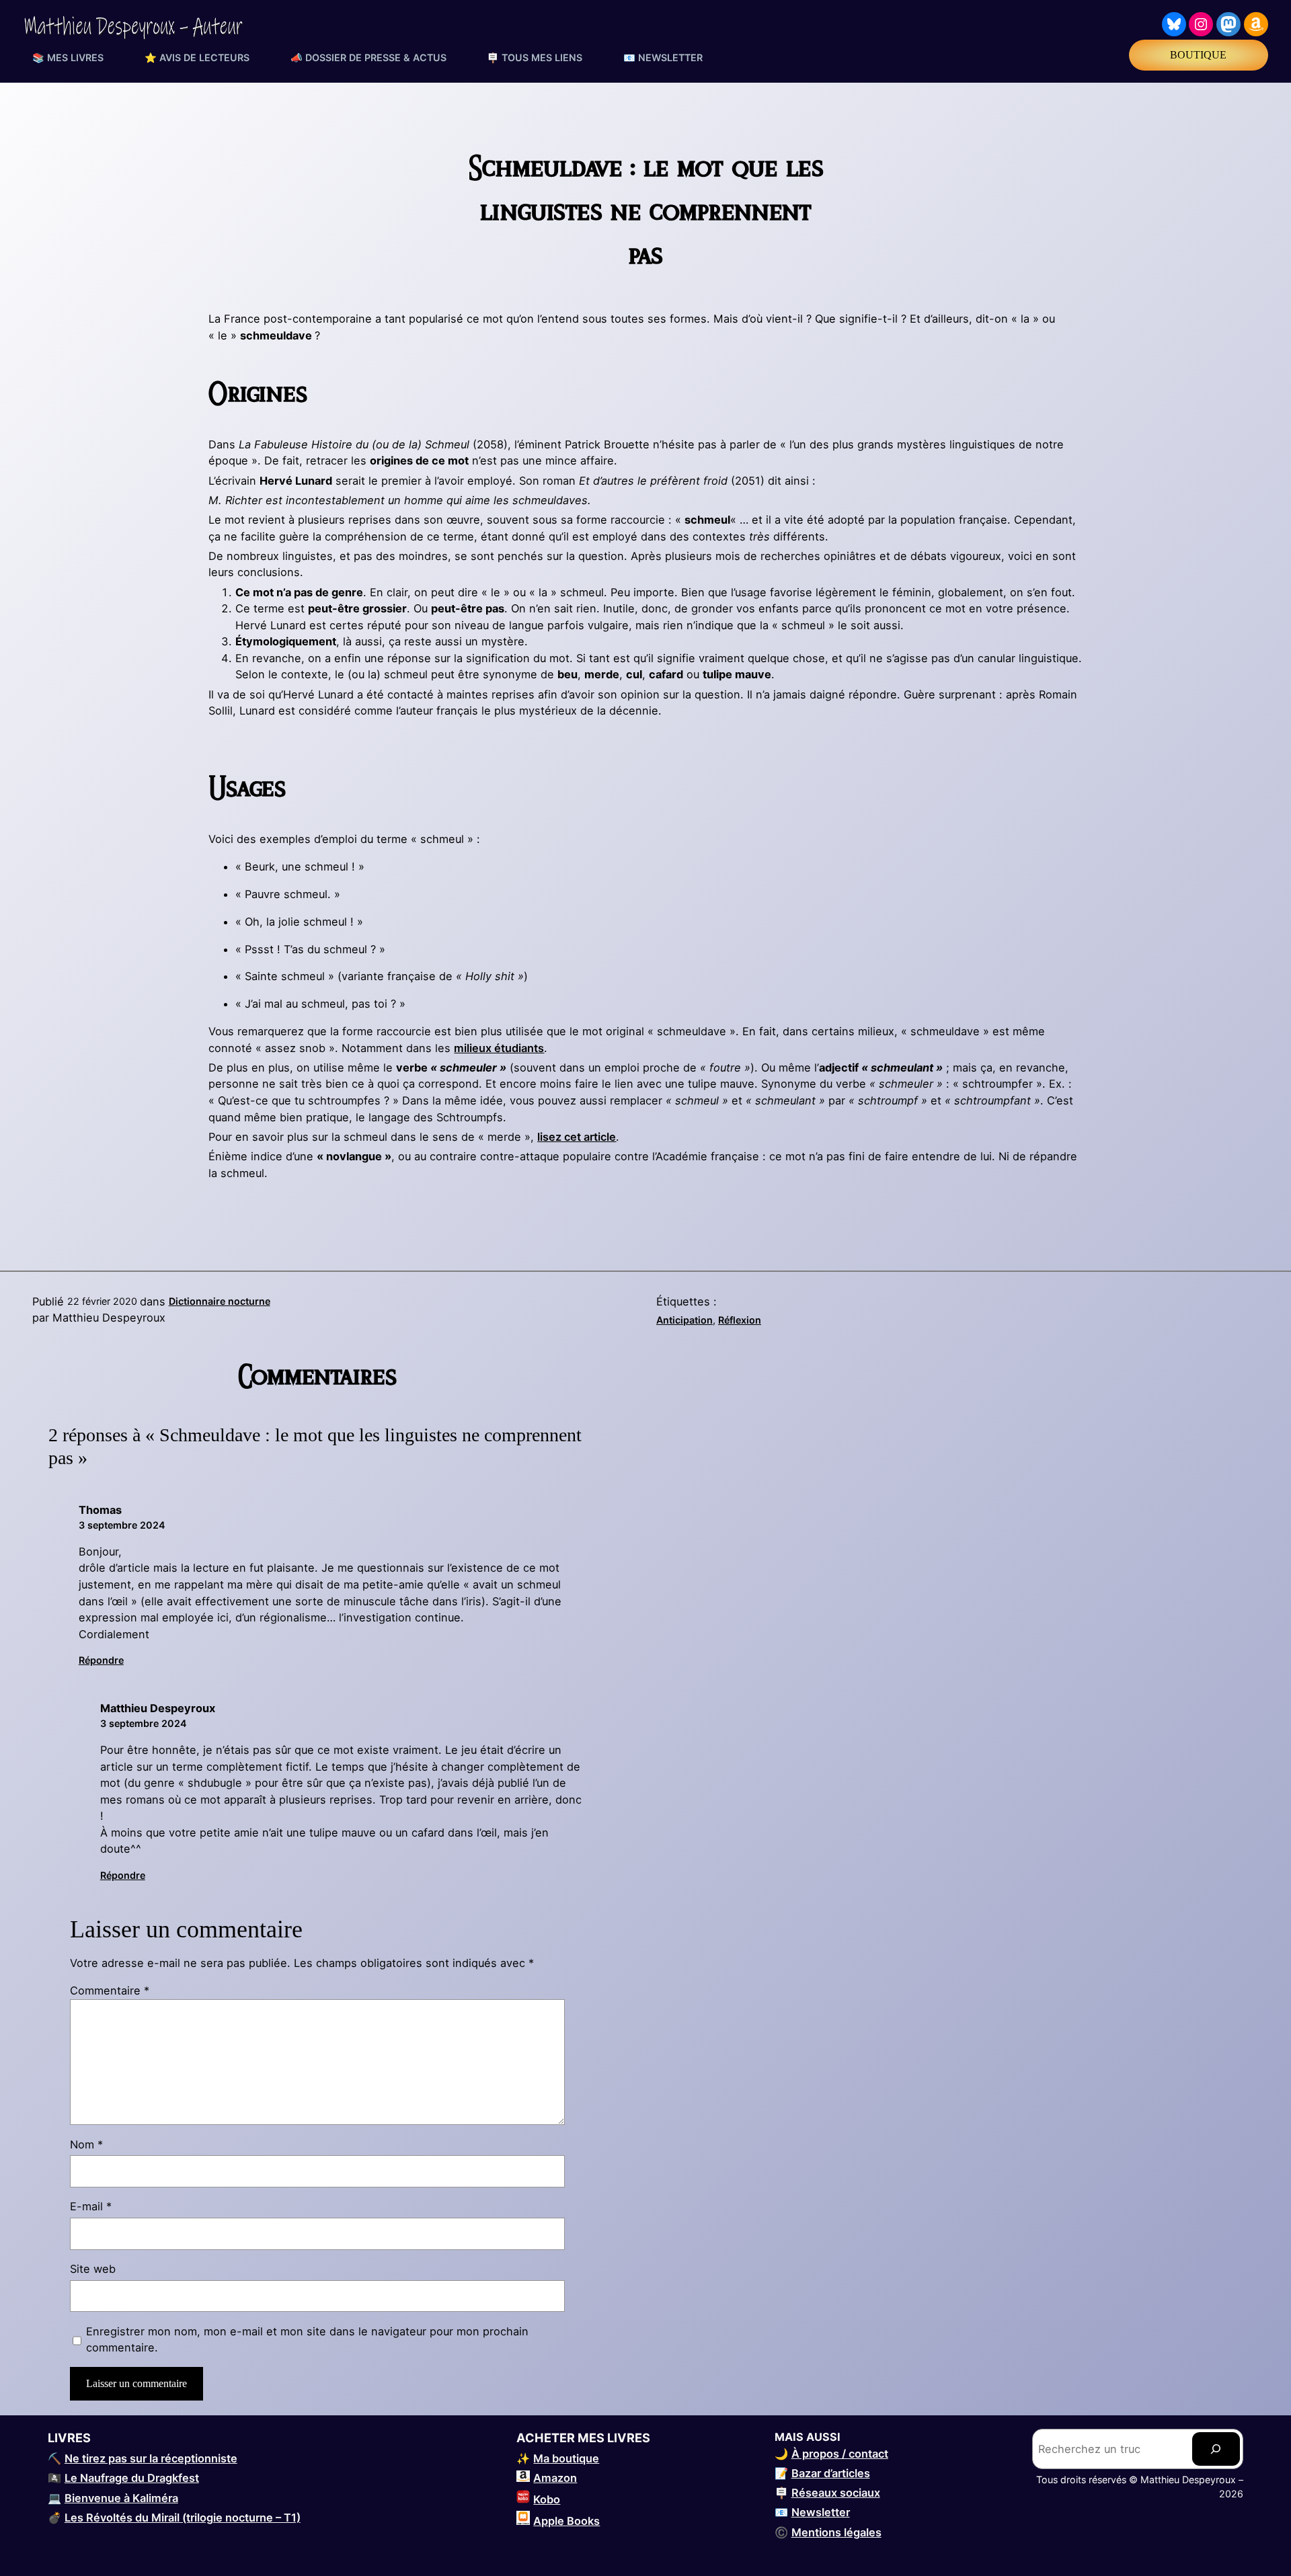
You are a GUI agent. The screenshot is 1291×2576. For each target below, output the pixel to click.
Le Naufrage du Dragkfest (132, 2478)
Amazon (555, 2478)
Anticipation (684, 1320)
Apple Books (566, 2521)
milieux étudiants (499, 1048)
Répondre (101, 1660)
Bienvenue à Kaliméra (121, 2498)
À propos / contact (840, 2454)
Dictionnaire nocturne (220, 1301)
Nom (86, 2144)
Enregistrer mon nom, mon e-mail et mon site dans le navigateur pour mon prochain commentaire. (307, 2340)
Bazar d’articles (831, 2473)
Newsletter (821, 2512)
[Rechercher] (1216, 2449)
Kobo (547, 2499)
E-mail (91, 2206)
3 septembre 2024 (122, 1525)
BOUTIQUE (1198, 55)
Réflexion (740, 1320)
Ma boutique (566, 2458)
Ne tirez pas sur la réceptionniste (151, 2458)
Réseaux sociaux (836, 2493)
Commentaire (110, 1990)
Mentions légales (836, 2532)
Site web (93, 2269)
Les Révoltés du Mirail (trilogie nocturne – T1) (183, 2518)
